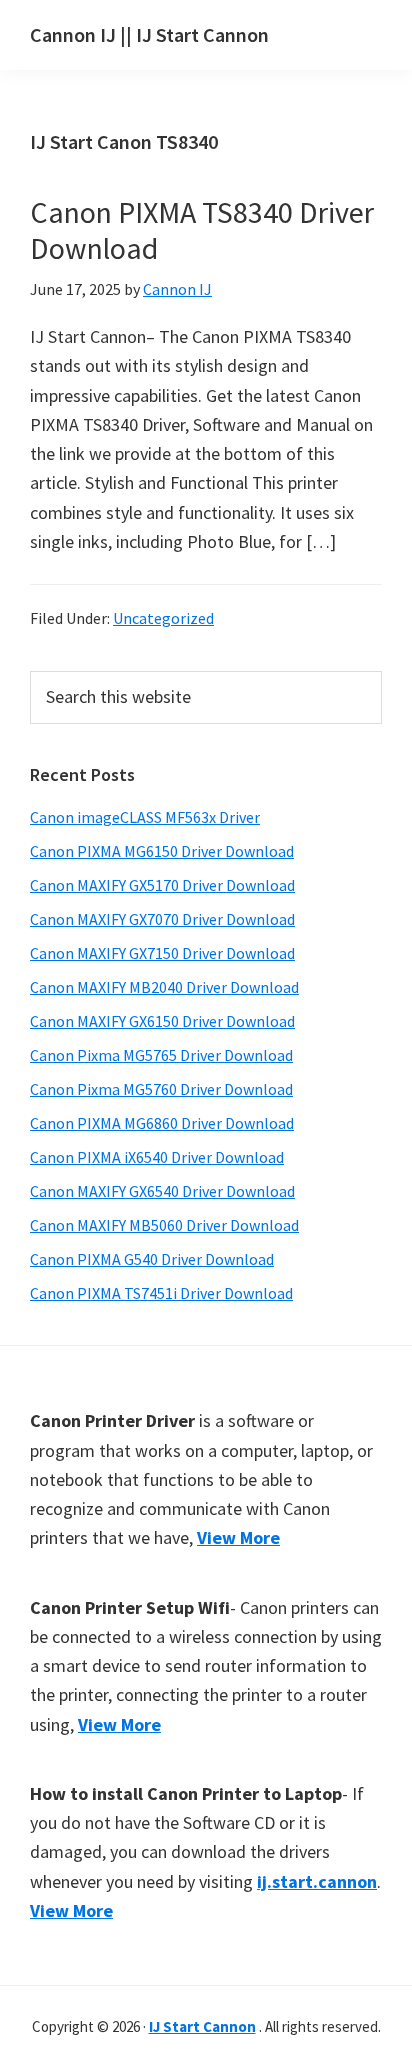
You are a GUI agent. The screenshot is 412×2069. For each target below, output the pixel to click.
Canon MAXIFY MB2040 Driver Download (164, 987)
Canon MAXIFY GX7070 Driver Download (162, 919)
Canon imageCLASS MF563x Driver (145, 817)
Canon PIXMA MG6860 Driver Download (162, 1123)
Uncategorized (163, 618)
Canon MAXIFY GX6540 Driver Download (162, 1191)
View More (238, 1537)
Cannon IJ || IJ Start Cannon (149, 34)
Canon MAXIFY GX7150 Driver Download (162, 953)
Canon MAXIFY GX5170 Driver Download (162, 885)
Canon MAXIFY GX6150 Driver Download (162, 1021)
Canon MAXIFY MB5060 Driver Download (164, 1225)
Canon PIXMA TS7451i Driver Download (161, 1293)
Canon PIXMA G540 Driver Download (152, 1259)
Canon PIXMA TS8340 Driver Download (202, 230)
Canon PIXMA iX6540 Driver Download (157, 1157)
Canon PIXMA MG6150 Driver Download (162, 851)
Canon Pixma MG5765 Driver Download (161, 1055)
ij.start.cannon (317, 1881)
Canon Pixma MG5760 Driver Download (161, 1089)
